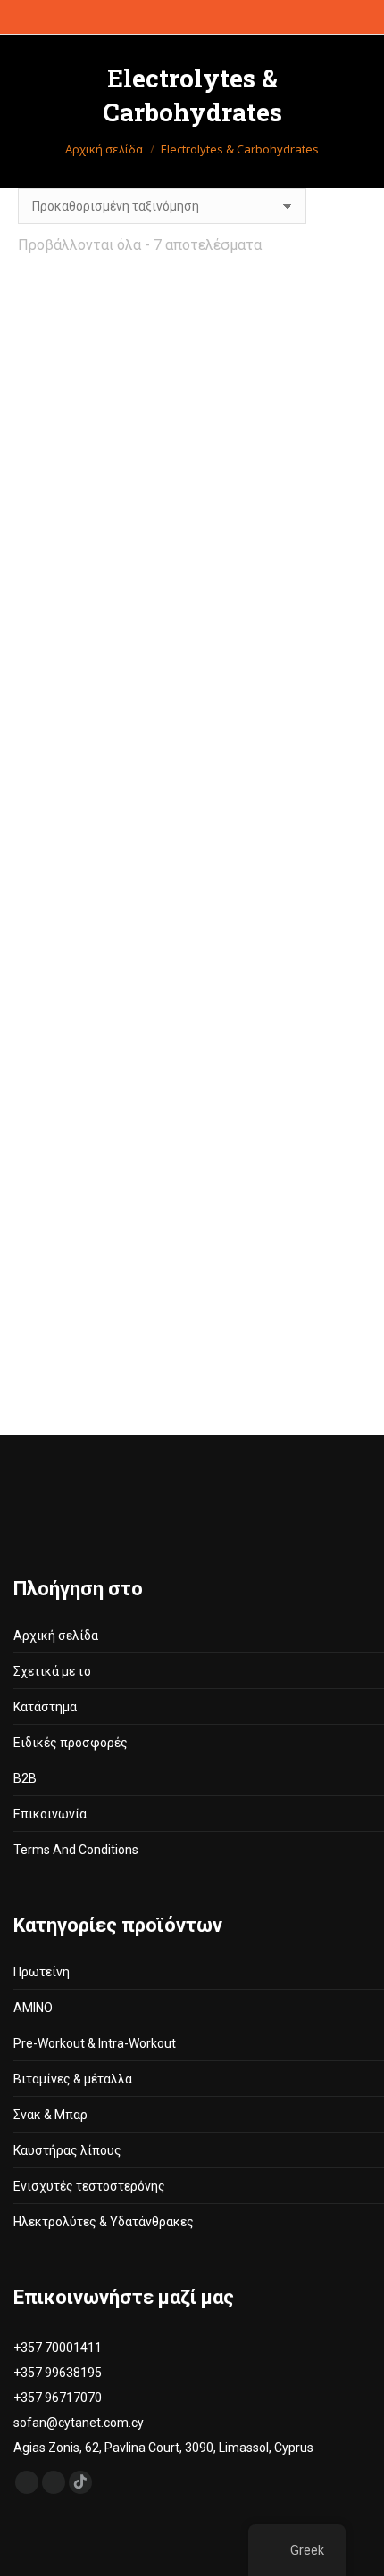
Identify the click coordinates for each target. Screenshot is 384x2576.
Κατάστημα (45, 1707)
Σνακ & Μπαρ (50, 2115)
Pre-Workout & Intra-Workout (95, 2043)
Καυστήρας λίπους (67, 2150)
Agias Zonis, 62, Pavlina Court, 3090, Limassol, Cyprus (163, 2448)
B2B (25, 1778)
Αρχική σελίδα (56, 1636)
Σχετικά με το (52, 1671)
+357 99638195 (58, 2373)
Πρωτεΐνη (42, 1972)
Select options (282, 816)
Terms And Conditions (76, 1850)
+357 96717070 (58, 2398)
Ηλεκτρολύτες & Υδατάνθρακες (104, 2222)
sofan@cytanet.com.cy (79, 2423)
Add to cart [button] (282, 557)
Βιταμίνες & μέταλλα (73, 2079)
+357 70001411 (58, 2348)
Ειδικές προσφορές (71, 1743)
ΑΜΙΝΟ (33, 2008)
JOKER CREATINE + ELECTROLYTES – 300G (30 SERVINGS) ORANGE (103, 741)
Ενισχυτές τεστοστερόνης (89, 2186)
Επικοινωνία (50, 1814)
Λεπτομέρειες (103, 521)
